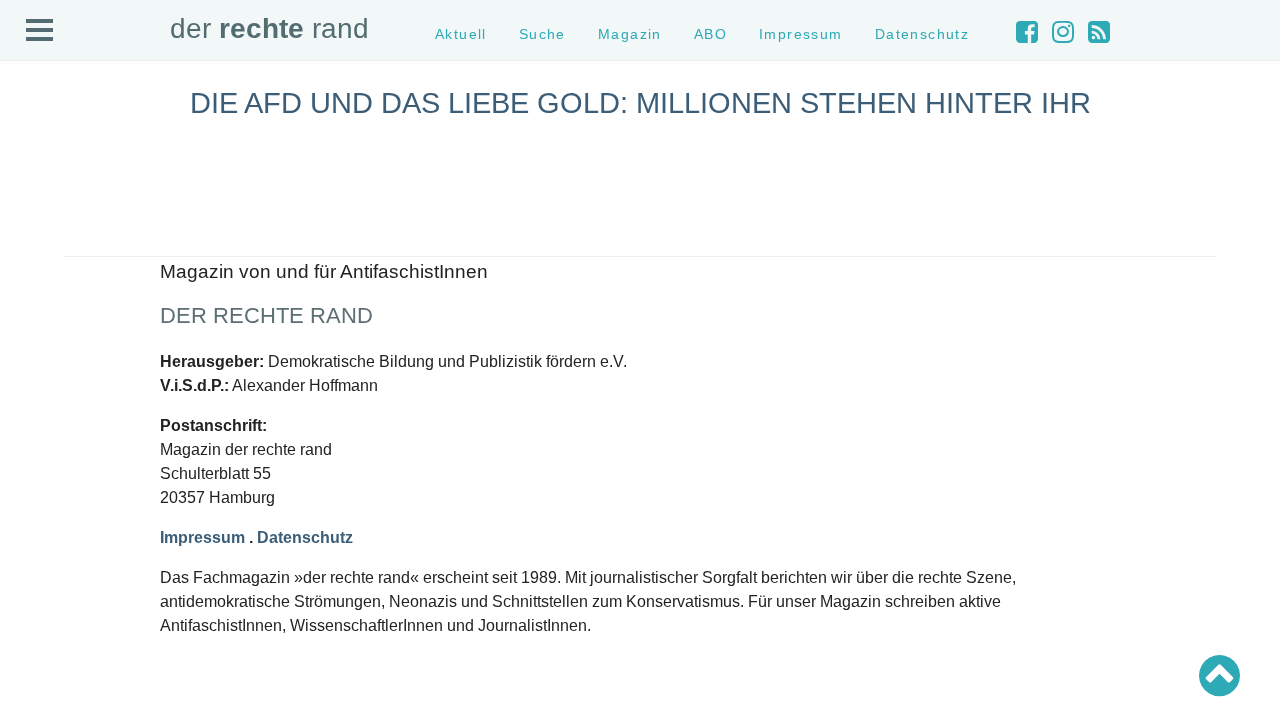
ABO (710, 34)
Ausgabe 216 (58, 656)
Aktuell (40, 163)
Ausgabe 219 (58, 603)
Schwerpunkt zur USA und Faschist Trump (143, 400)
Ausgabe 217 (58, 638)
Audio (36, 216)
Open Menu (40, 31)
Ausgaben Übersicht (78, 549)
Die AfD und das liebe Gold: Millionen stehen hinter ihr (640, 103)
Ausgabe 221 (58, 567)
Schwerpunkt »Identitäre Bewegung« (125, 418)
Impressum (52, 270)
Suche (38, 181)
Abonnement (56, 234)
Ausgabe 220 (58, 585)
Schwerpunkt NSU (73, 436)
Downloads (51, 252)
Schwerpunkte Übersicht (90, 365)
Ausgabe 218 (58, 620)
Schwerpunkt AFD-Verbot (92, 383)
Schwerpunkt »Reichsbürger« (104, 454)
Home (37, 145)
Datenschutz (56, 288)
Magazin (44, 198)
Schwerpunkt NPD (73, 472)
